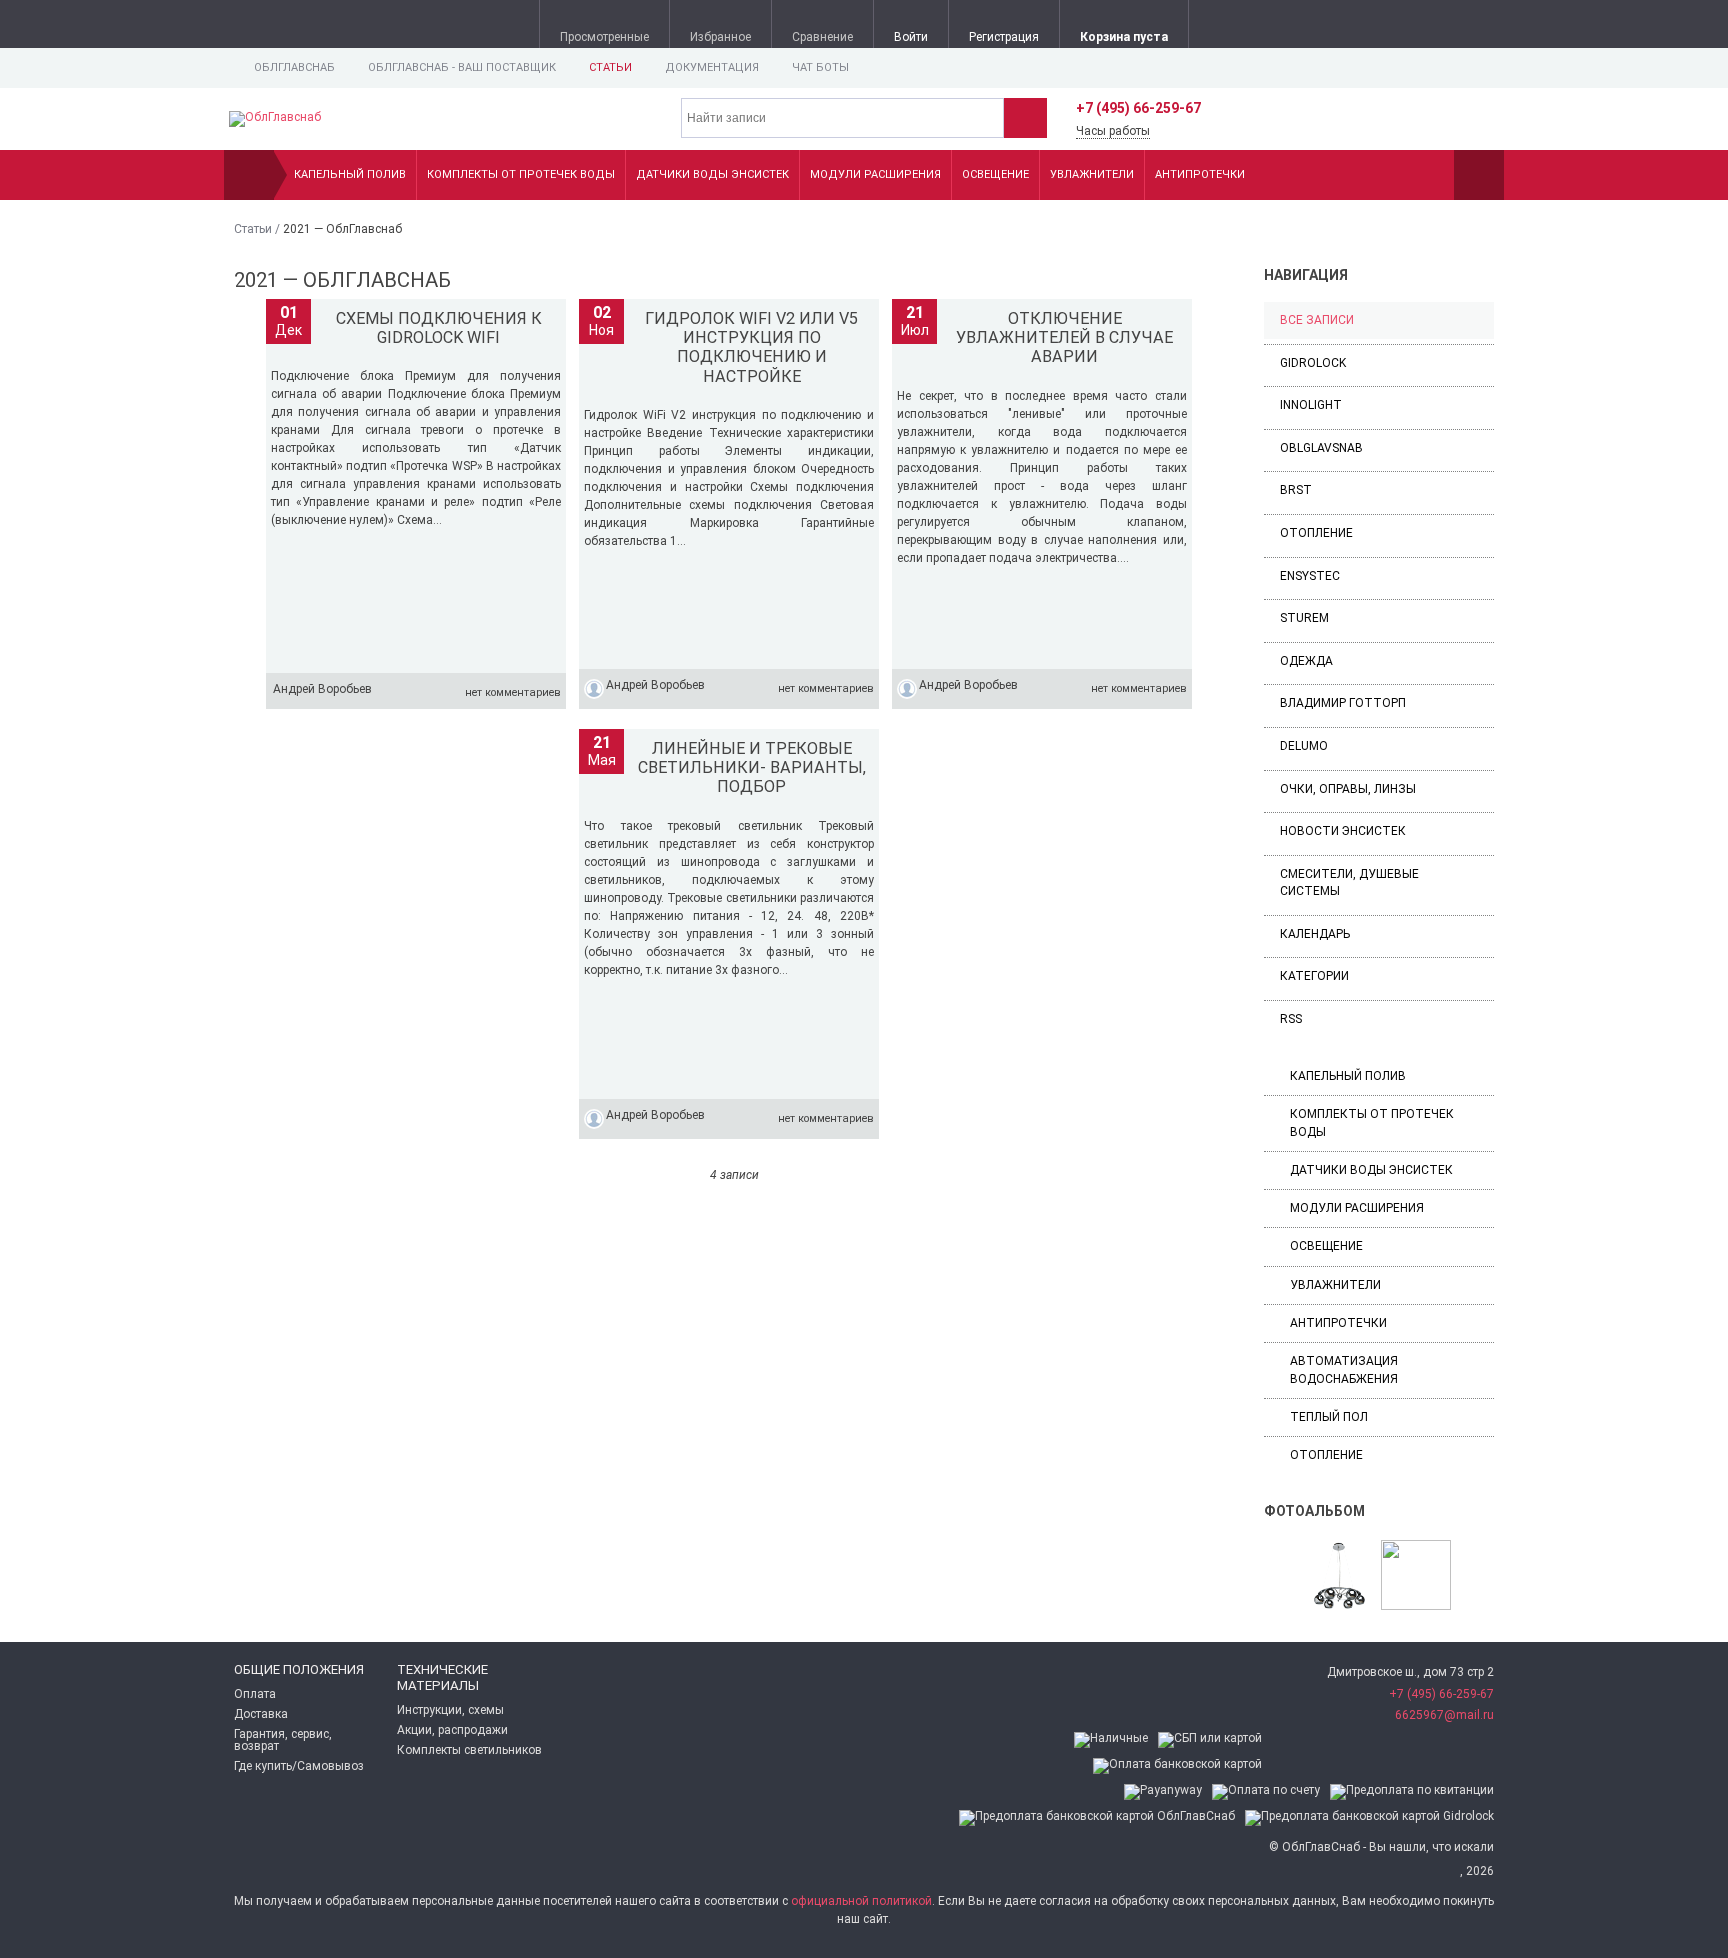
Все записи (1317, 320)
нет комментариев (513, 692)
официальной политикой (861, 1901)
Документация (712, 67)
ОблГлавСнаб (294, 67)
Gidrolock (1313, 363)
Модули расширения (875, 174)
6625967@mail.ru (1444, 1715)
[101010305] (1416, 1576)
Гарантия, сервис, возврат (283, 1740)
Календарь (1315, 934)
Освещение (995, 174)
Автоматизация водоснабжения (1344, 1369)
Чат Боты (820, 67)
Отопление (1316, 533)
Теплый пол (1329, 1417)
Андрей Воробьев (322, 689)
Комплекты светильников (469, 1750)
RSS (1291, 1019)
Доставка (261, 1714)
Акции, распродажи (452, 1730)
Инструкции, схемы (450, 1710)
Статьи (610, 67)
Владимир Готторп (1343, 703)
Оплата (255, 1694)
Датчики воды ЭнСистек (712, 174)
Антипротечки (1200, 174)
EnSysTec (1310, 576)
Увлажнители (1092, 174)
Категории (1314, 976)
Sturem (1304, 618)
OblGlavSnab (1321, 448)
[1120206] (1339, 1576)
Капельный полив (350, 174)
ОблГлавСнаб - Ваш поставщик (462, 67)
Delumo (1304, 746)
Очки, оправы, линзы (1348, 789)
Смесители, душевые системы (1349, 882)
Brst (1296, 490)
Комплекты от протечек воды (521, 174)
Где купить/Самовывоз (299, 1766)
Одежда (1306, 661)
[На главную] (249, 175)
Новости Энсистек (1343, 831)
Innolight (1311, 405)
